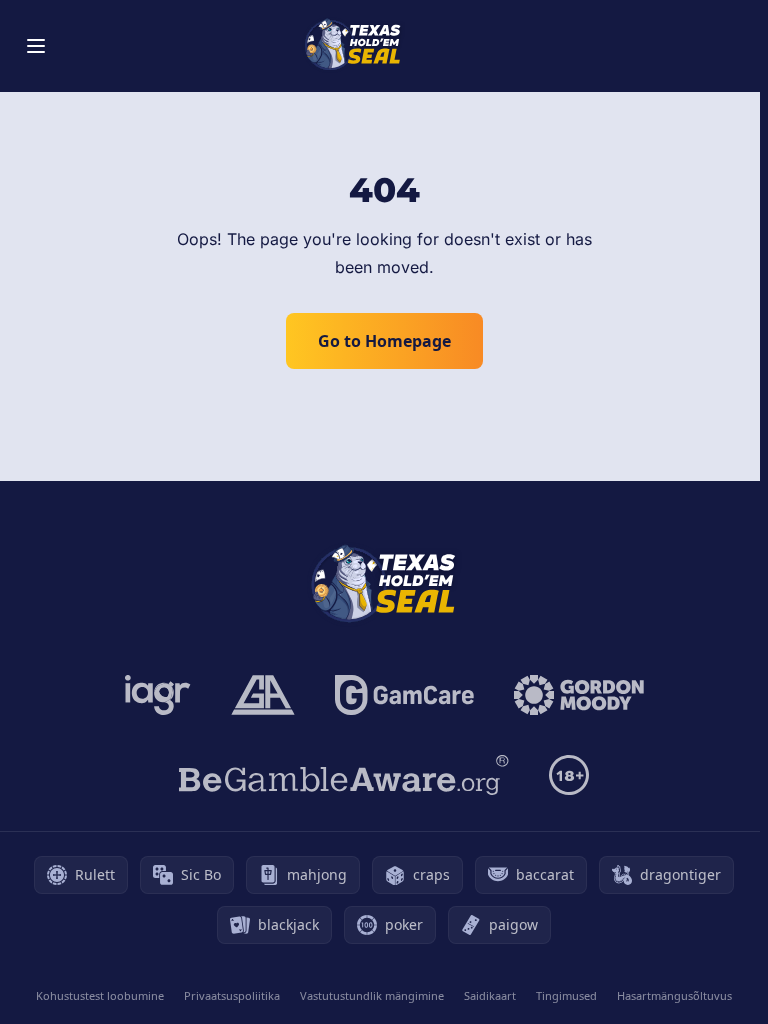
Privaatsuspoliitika (232, 995)
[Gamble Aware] (344, 775)
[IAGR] (158, 695)
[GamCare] (404, 695)
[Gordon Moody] (579, 695)
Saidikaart (490, 995)
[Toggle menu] (36, 46)
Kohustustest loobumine (100, 995)
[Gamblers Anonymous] (263, 695)
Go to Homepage (384, 341)
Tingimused (566, 995)
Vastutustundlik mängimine (372, 995)
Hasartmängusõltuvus (674, 995)
